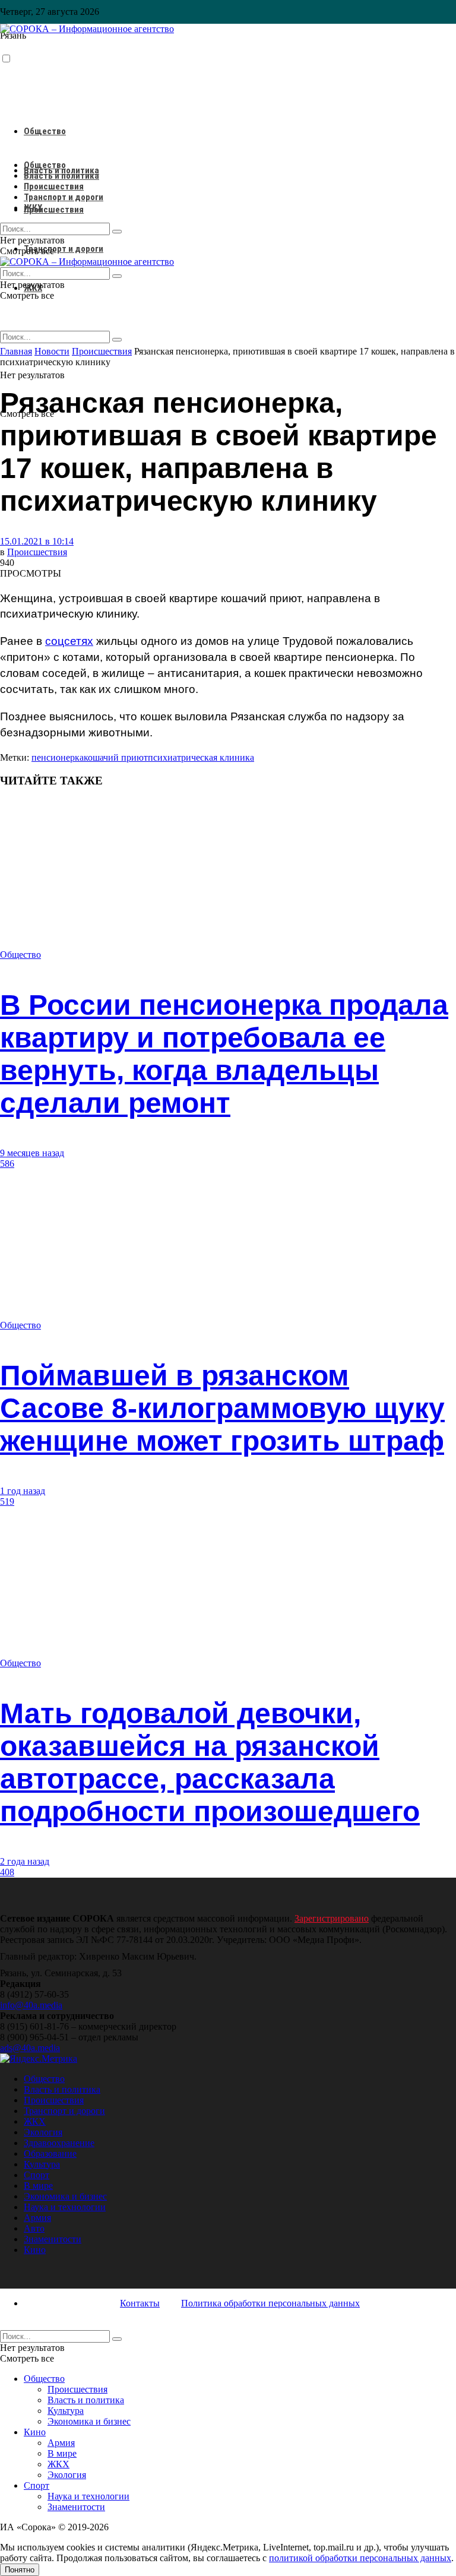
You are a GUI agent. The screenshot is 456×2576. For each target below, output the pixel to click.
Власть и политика (61, 176)
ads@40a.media (30, 2048)
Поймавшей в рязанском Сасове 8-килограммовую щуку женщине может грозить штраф (222, 1408)
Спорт (37, 2175)
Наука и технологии (65, 2207)
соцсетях (69, 641)
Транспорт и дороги (64, 249)
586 (7, 1164)
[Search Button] (117, 340)
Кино (35, 2250)
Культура (42, 2164)
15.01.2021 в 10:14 (37, 541)
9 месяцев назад (32, 1153)
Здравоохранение (59, 2143)
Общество (45, 131)
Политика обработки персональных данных (270, 2303)
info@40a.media (31, 2005)
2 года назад (25, 1861)
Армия (37, 2218)
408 (7, 1872)
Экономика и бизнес (65, 2196)
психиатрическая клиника (201, 757)
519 (7, 1501)
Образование (50, 2153)
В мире (38, 2186)
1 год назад (23, 1491)
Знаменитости (53, 2239)
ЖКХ (33, 208)
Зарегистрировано (332, 1918)
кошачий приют (116, 757)
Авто (34, 2228)
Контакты (140, 2303)
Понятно (20, 2570)
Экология (43, 2132)
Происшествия (54, 210)
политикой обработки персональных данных (360, 2558)
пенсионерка (58, 757)
